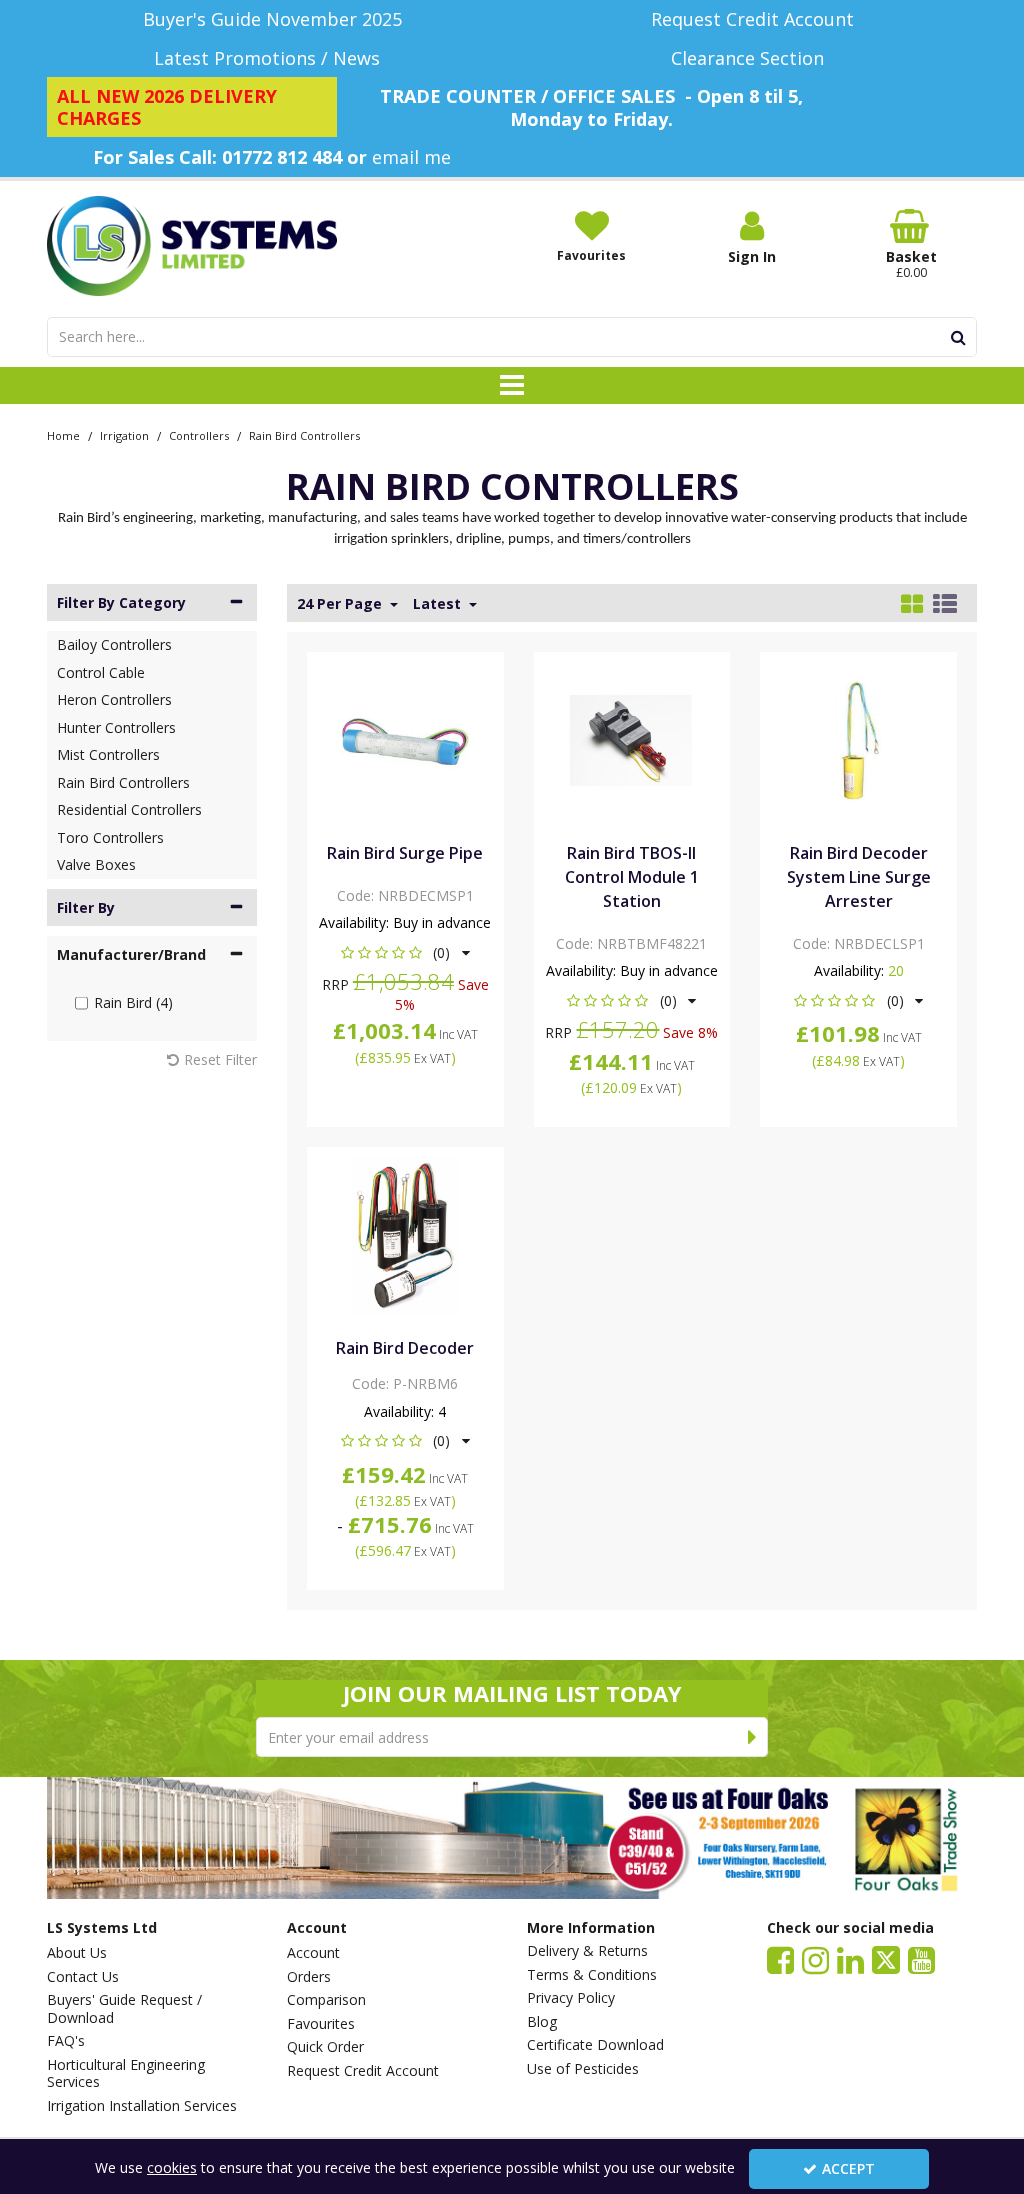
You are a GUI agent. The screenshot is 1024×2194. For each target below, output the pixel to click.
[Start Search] (958, 337)
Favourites (321, 2024)
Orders (309, 1977)
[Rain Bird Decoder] (405, 1234)
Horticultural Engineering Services (126, 2073)
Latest (439, 604)
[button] (405, 952)
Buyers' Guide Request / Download (124, 2008)
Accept (848, 2168)
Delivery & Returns (587, 1951)
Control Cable (101, 672)
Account (313, 1953)
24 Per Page (341, 604)
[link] (780, 1959)
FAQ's (66, 2041)
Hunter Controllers (116, 727)
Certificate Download (595, 2045)
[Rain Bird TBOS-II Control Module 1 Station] (631, 739)
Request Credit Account (363, 2071)
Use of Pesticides (583, 2069)
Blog (542, 2022)
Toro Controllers (110, 837)
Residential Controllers (129, 809)
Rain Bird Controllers (123, 782)
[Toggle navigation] (512, 386)
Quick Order (325, 2047)
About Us (77, 1953)
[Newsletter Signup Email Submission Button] (752, 1737)
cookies (172, 2167)
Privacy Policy (571, 1998)
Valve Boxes (96, 864)
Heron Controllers (114, 699)
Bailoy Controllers (114, 644)
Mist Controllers (108, 754)
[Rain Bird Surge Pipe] (405, 739)
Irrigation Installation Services (142, 2106)
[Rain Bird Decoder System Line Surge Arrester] (858, 739)
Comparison (326, 2000)
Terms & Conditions (592, 1975)
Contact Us (83, 1977)
